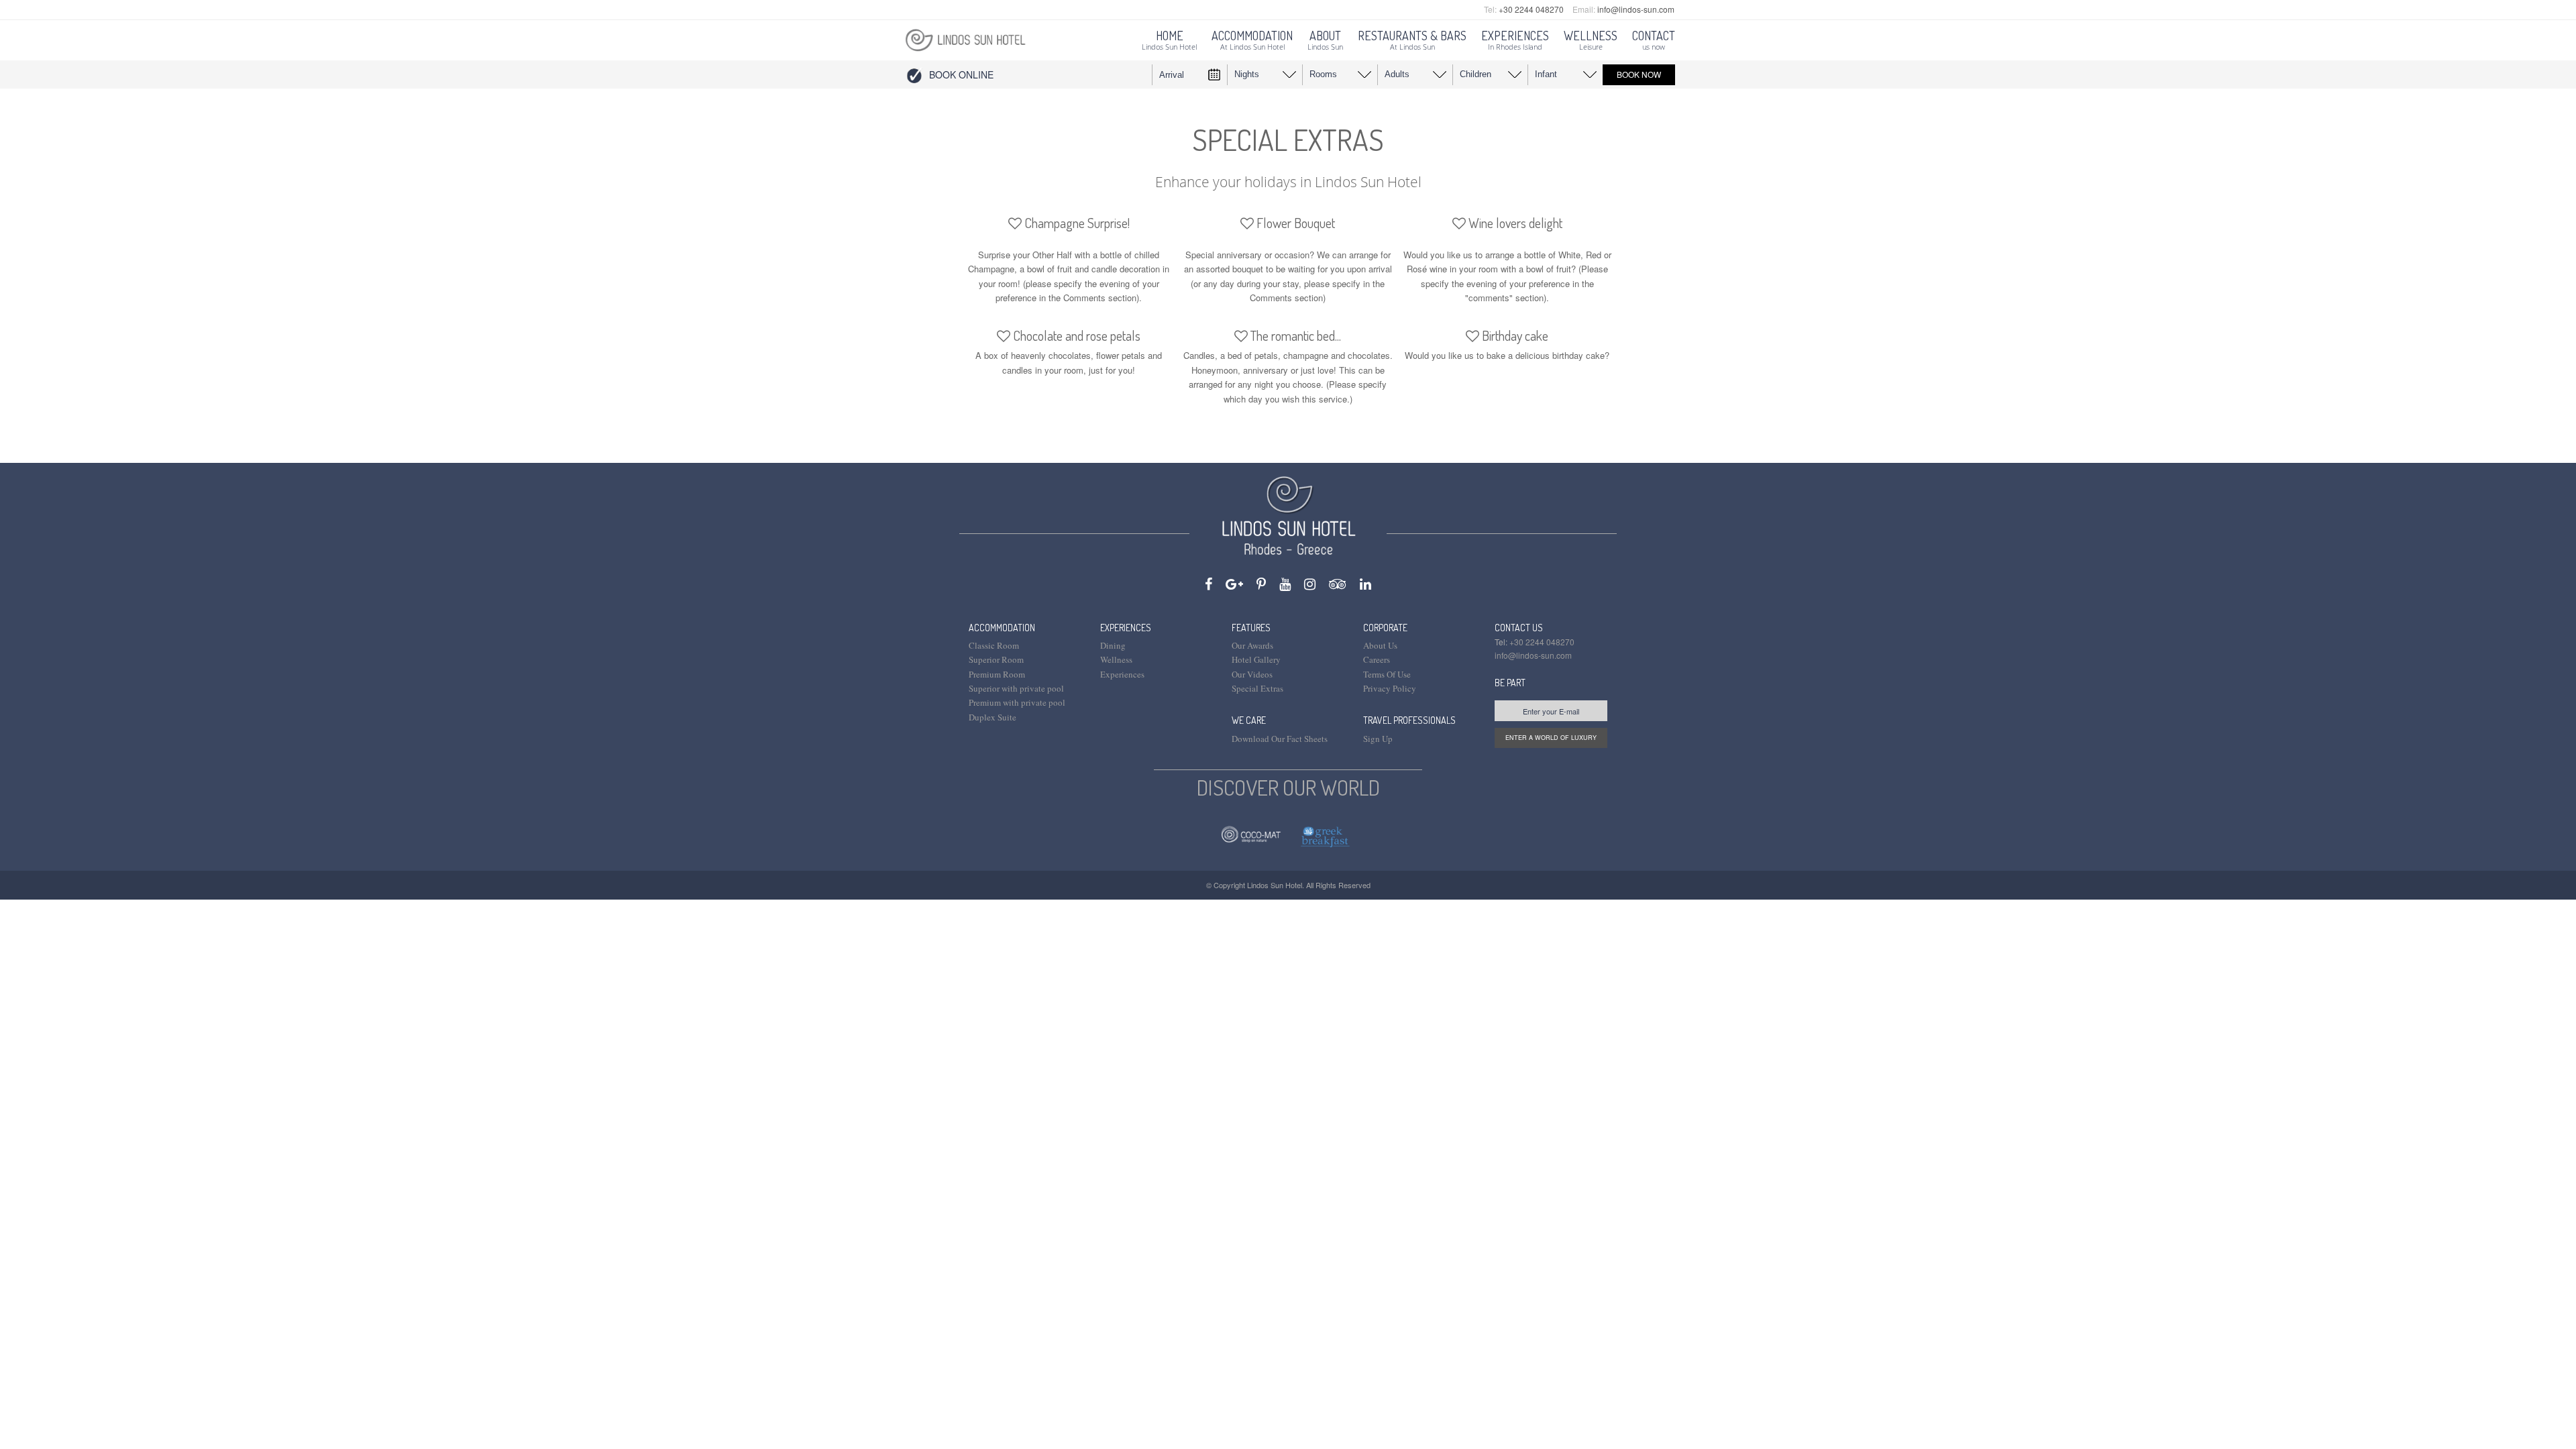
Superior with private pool (1016, 688)
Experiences (1122, 674)
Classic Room (994, 645)
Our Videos (1252, 674)
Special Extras (1257, 688)
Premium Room (997, 674)
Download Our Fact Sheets (1280, 739)
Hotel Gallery (1256, 659)
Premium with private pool (1017, 702)
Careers (1377, 659)
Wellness (1116, 659)
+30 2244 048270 (1531, 9)
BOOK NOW (1639, 74)
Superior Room (996, 659)
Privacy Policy (1390, 688)
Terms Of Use (1387, 674)
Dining (1113, 645)
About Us (1380, 645)
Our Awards (1252, 645)
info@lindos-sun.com (1636, 9)
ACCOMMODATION (1002, 628)
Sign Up (1378, 739)
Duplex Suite (992, 717)
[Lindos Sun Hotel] (965, 39)
